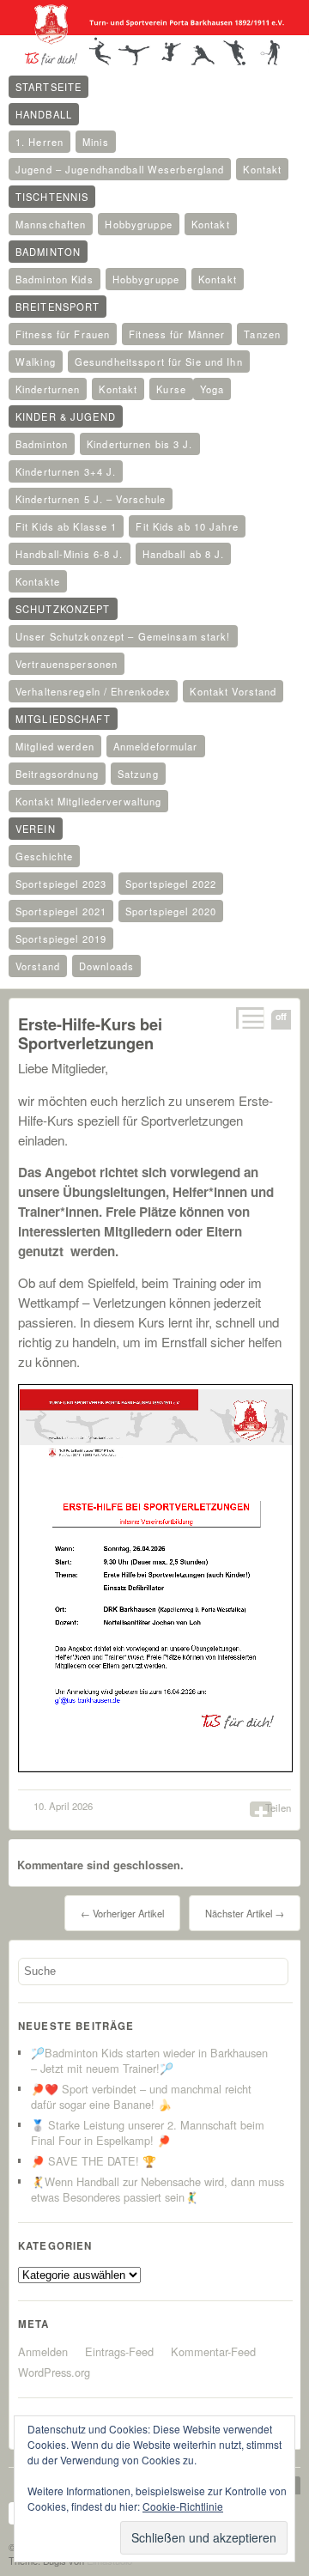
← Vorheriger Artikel (122, 1913)
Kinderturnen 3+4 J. (66, 471)
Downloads (106, 966)
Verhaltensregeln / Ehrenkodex (93, 691)
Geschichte (44, 856)
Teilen (278, 1807)
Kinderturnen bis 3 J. (140, 444)
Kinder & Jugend (66, 416)
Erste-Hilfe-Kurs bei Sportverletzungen (90, 1033)
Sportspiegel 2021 (61, 911)
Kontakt (262, 169)
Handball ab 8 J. (184, 554)
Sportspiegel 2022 (171, 884)
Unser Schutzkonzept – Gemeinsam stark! (123, 636)
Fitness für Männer (177, 334)
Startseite (48, 87)
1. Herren (39, 142)
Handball (44, 114)
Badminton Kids (55, 279)
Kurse (171, 389)
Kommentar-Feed (213, 2351)
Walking (36, 361)
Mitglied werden (55, 746)
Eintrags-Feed (119, 2351)
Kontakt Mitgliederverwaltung (88, 801)
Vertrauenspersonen (67, 664)
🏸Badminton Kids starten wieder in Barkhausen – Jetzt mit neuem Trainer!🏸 (149, 2060)
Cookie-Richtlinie (183, 2506)
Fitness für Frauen (63, 334)
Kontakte (38, 581)
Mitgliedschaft (63, 719)
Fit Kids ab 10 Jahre (187, 526)
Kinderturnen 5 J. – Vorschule (91, 499)
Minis (96, 142)
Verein (36, 829)
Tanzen (262, 334)
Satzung (138, 774)
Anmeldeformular (156, 746)
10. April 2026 (63, 1806)
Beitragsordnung (57, 774)
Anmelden (43, 2351)
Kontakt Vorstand (233, 691)
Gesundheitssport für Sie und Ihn (159, 361)
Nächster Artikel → (245, 1913)
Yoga (212, 389)
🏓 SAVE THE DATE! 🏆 (94, 2161)
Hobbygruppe (138, 224)
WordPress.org (54, 2372)
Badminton (48, 252)
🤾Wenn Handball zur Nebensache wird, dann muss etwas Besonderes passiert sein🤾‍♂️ (158, 2189)
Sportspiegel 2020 (171, 911)
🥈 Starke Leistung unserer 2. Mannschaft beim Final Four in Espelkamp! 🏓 (148, 2132)
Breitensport (58, 307)
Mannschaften (51, 224)
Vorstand (38, 966)
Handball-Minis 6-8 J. (70, 554)
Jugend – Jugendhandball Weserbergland (120, 169)
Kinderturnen (48, 389)
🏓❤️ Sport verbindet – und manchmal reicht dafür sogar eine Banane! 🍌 (141, 2096)
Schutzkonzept (63, 609)
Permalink (248, 1018)
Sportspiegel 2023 (61, 884)
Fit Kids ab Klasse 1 (66, 526)
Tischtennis (52, 197)
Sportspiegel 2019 (61, 939)
